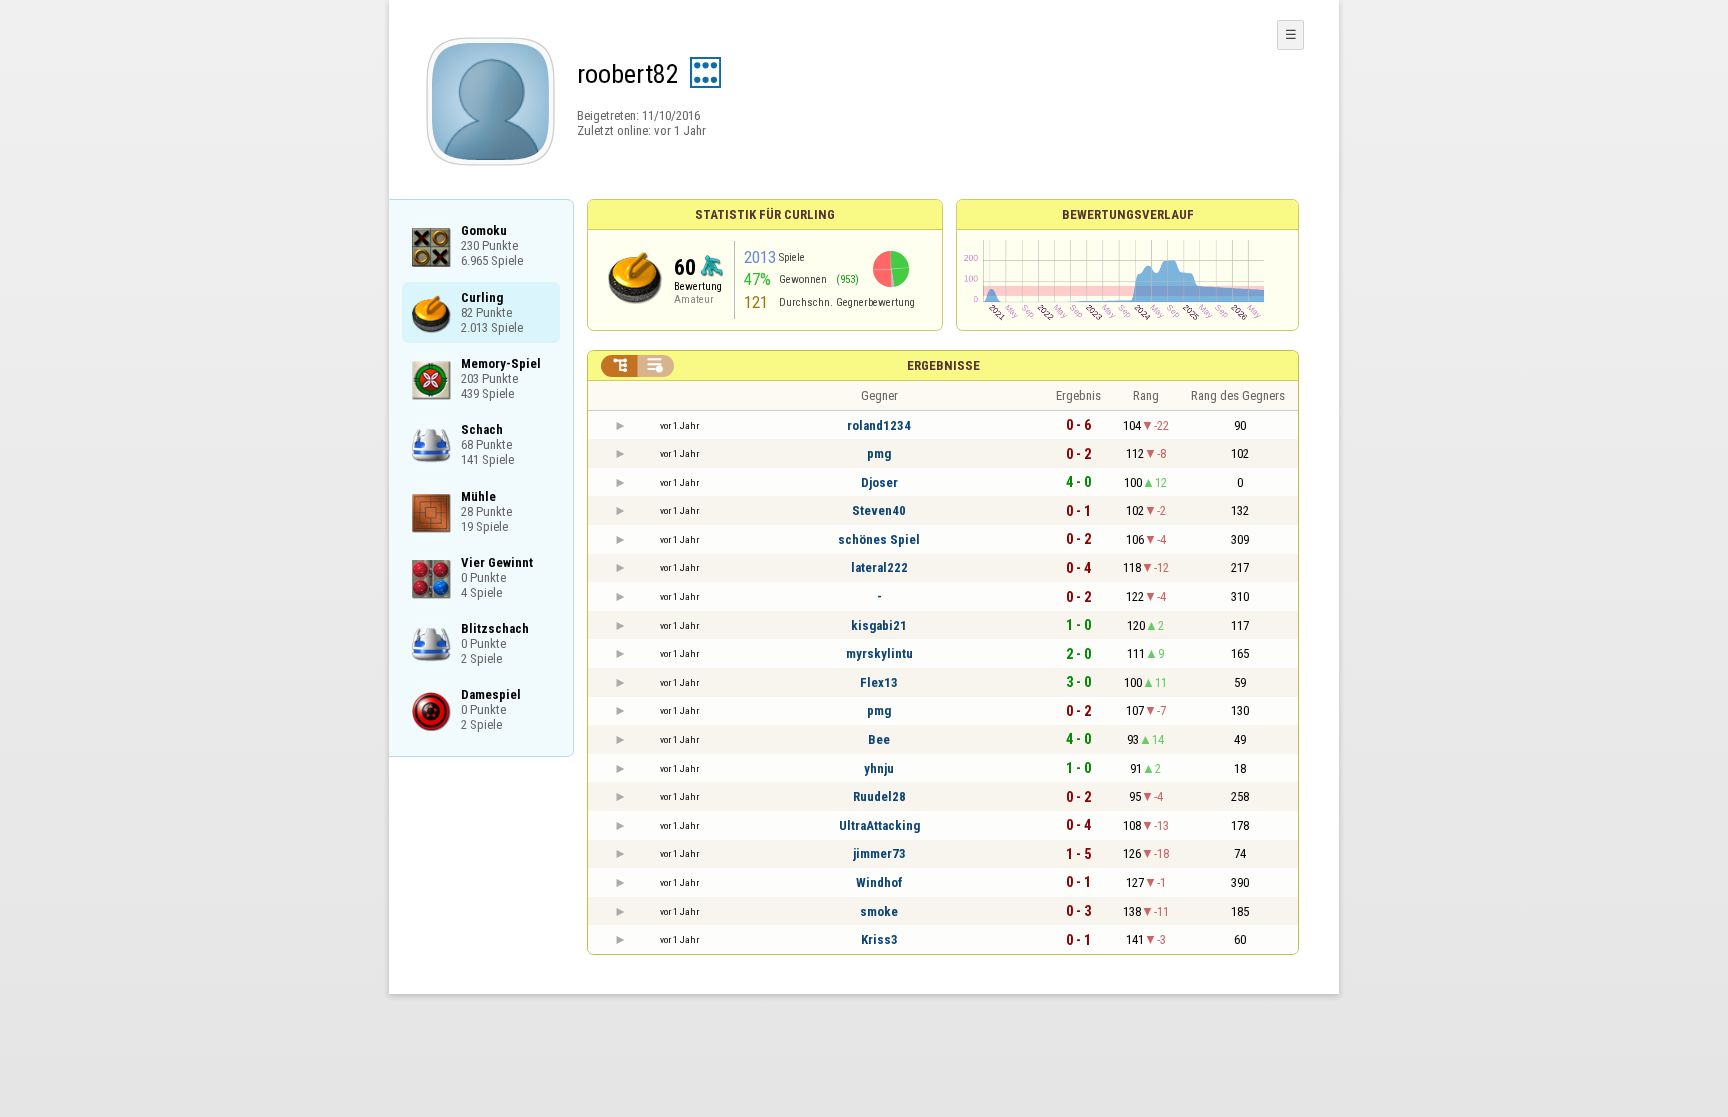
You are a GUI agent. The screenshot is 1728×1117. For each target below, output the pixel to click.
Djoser (879, 482)
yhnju (879, 768)
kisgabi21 (879, 625)
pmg (879, 453)
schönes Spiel (879, 539)
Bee (879, 739)
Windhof (879, 882)
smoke (879, 911)
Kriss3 (879, 939)
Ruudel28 (879, 796)
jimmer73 (879, 853)
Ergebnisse (943, 365)
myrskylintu (879, 653)
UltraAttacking (879, 825)
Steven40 (879, 510)
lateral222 (879, 567)
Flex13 (879, 682)
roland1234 (879, 425)
